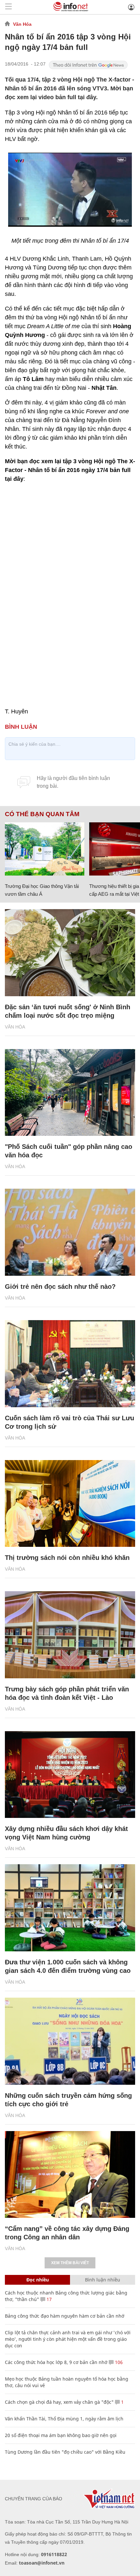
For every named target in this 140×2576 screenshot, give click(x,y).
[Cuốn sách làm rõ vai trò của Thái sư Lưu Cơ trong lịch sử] (70, 1364)
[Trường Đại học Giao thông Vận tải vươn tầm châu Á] (45, 849)
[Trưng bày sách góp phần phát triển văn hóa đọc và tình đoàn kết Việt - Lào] (70, 1635)
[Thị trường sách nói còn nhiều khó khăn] (70, 1504)
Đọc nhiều (38, 2280)
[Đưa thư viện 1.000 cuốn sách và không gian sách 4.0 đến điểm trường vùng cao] (70, 1908)
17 (49, 2299)
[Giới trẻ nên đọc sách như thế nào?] (70, 1232)
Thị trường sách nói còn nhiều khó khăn (67, 1558)
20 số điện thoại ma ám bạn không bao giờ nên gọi (61, 2435)
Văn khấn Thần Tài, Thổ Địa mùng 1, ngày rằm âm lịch (64, 2419)
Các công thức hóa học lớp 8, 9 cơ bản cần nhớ (56, 2362)
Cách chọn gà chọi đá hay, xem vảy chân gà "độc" (59, 2402)
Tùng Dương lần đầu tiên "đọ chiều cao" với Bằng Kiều (65, 2452)
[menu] (8, 7)
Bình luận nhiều (103, 2280)
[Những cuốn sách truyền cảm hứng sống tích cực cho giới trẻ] (70, 2041)
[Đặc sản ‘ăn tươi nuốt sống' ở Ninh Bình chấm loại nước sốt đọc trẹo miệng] (70, 953)
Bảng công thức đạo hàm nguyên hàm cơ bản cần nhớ (65, 2316)
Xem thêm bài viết (70, 2263)
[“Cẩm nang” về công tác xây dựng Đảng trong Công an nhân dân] (70, 2175)
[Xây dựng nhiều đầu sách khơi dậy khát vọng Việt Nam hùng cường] (70, 1775)
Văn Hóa (22, 24)
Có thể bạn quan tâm (42, 814)
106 (118, 2362)
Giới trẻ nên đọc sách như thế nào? (60, 1287)
